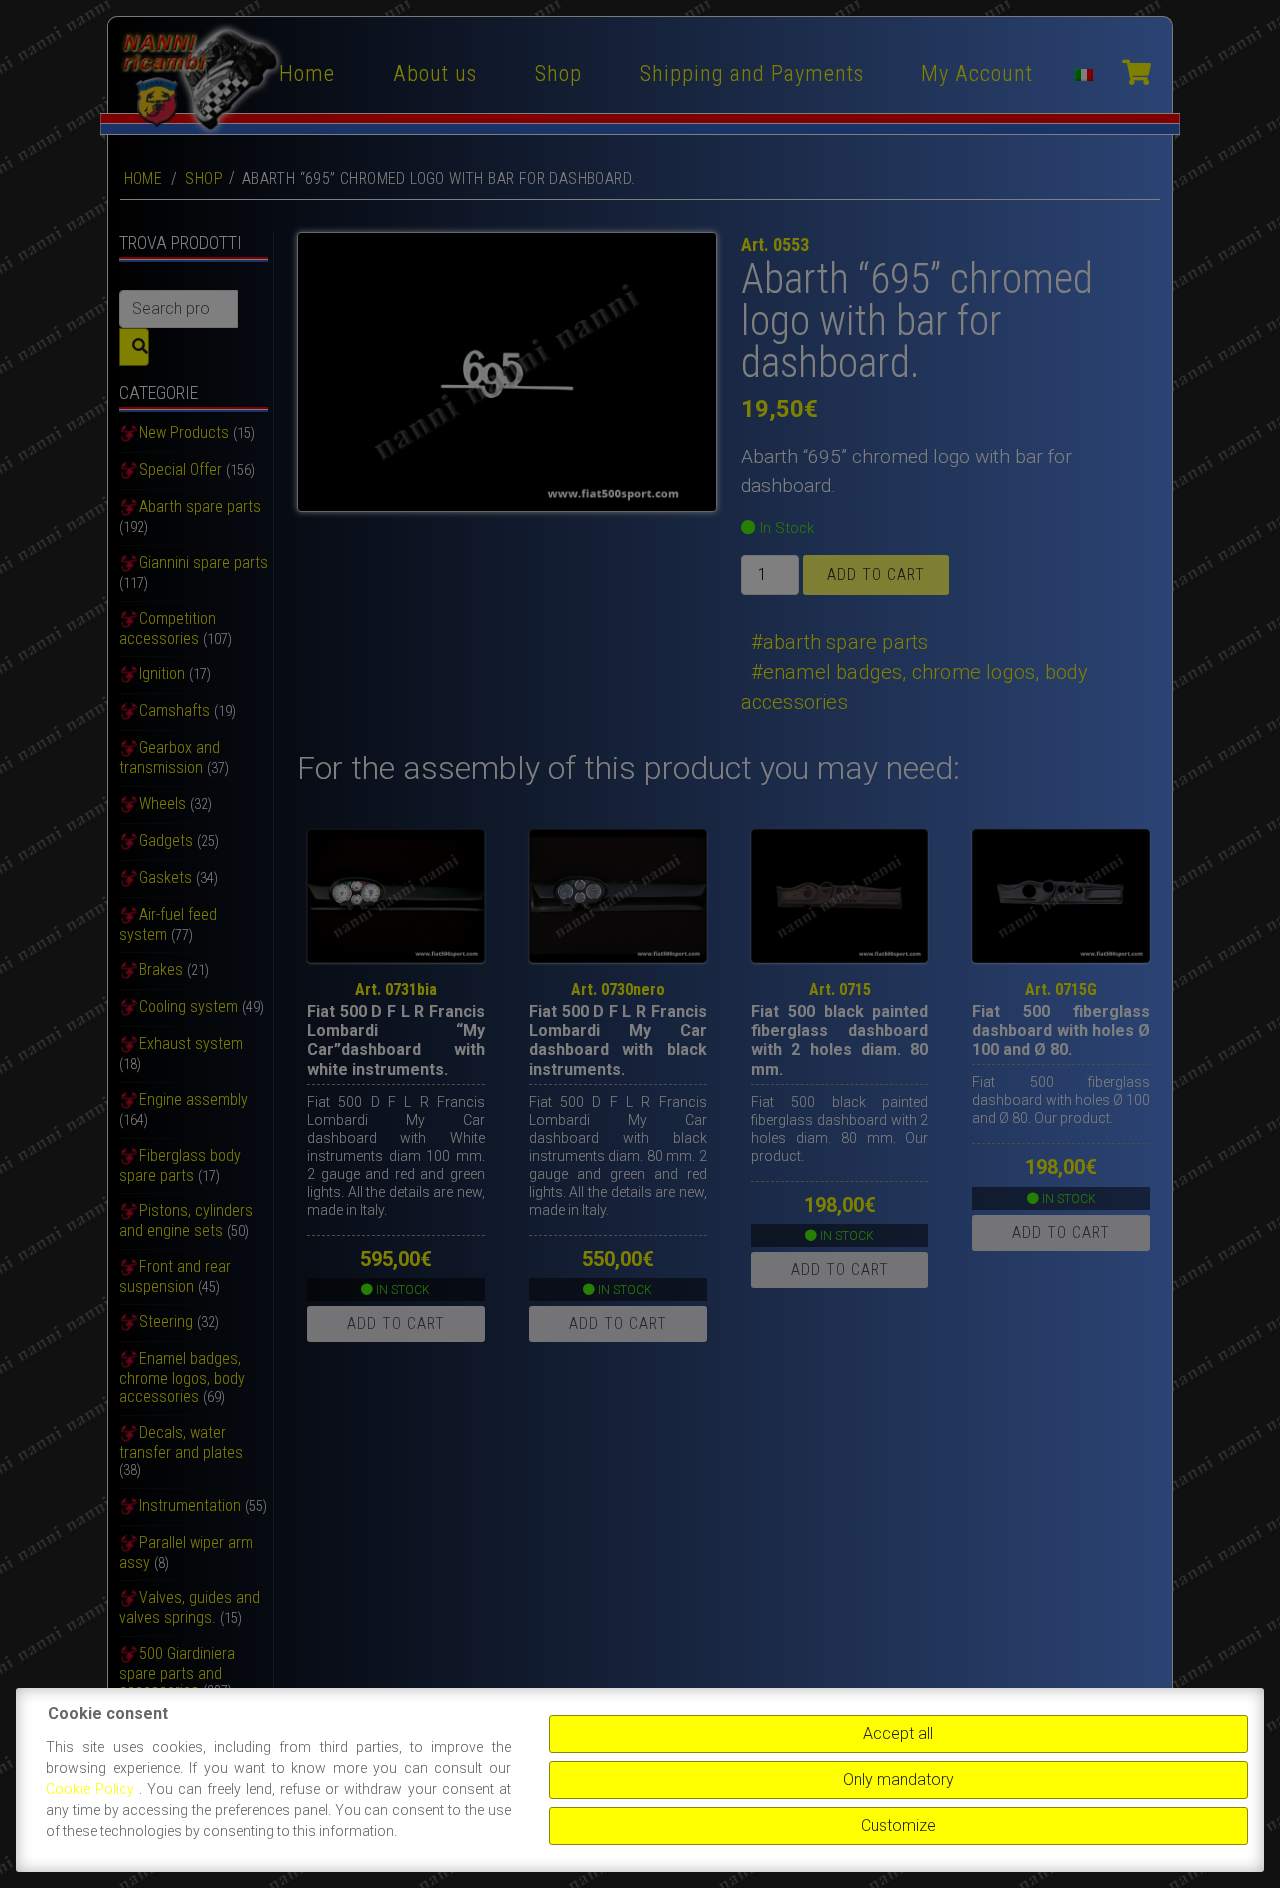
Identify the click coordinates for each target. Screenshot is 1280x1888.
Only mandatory (898, 1779)
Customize (898, 1825)
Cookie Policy (92, 1789)
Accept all (898, 1733)
